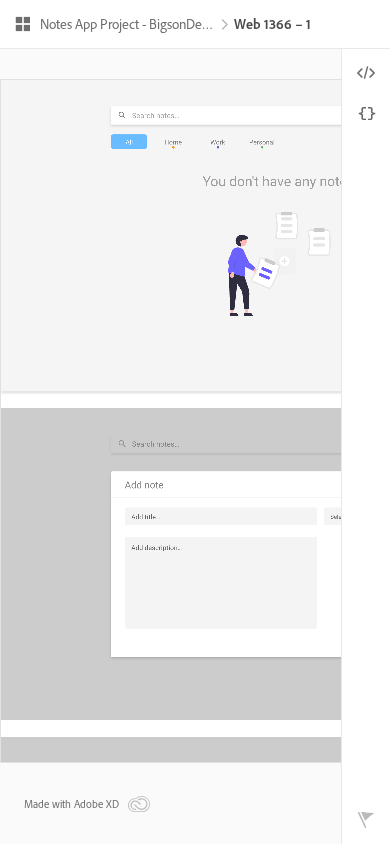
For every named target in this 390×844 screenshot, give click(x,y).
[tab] (366, 73)
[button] (114, 26)
